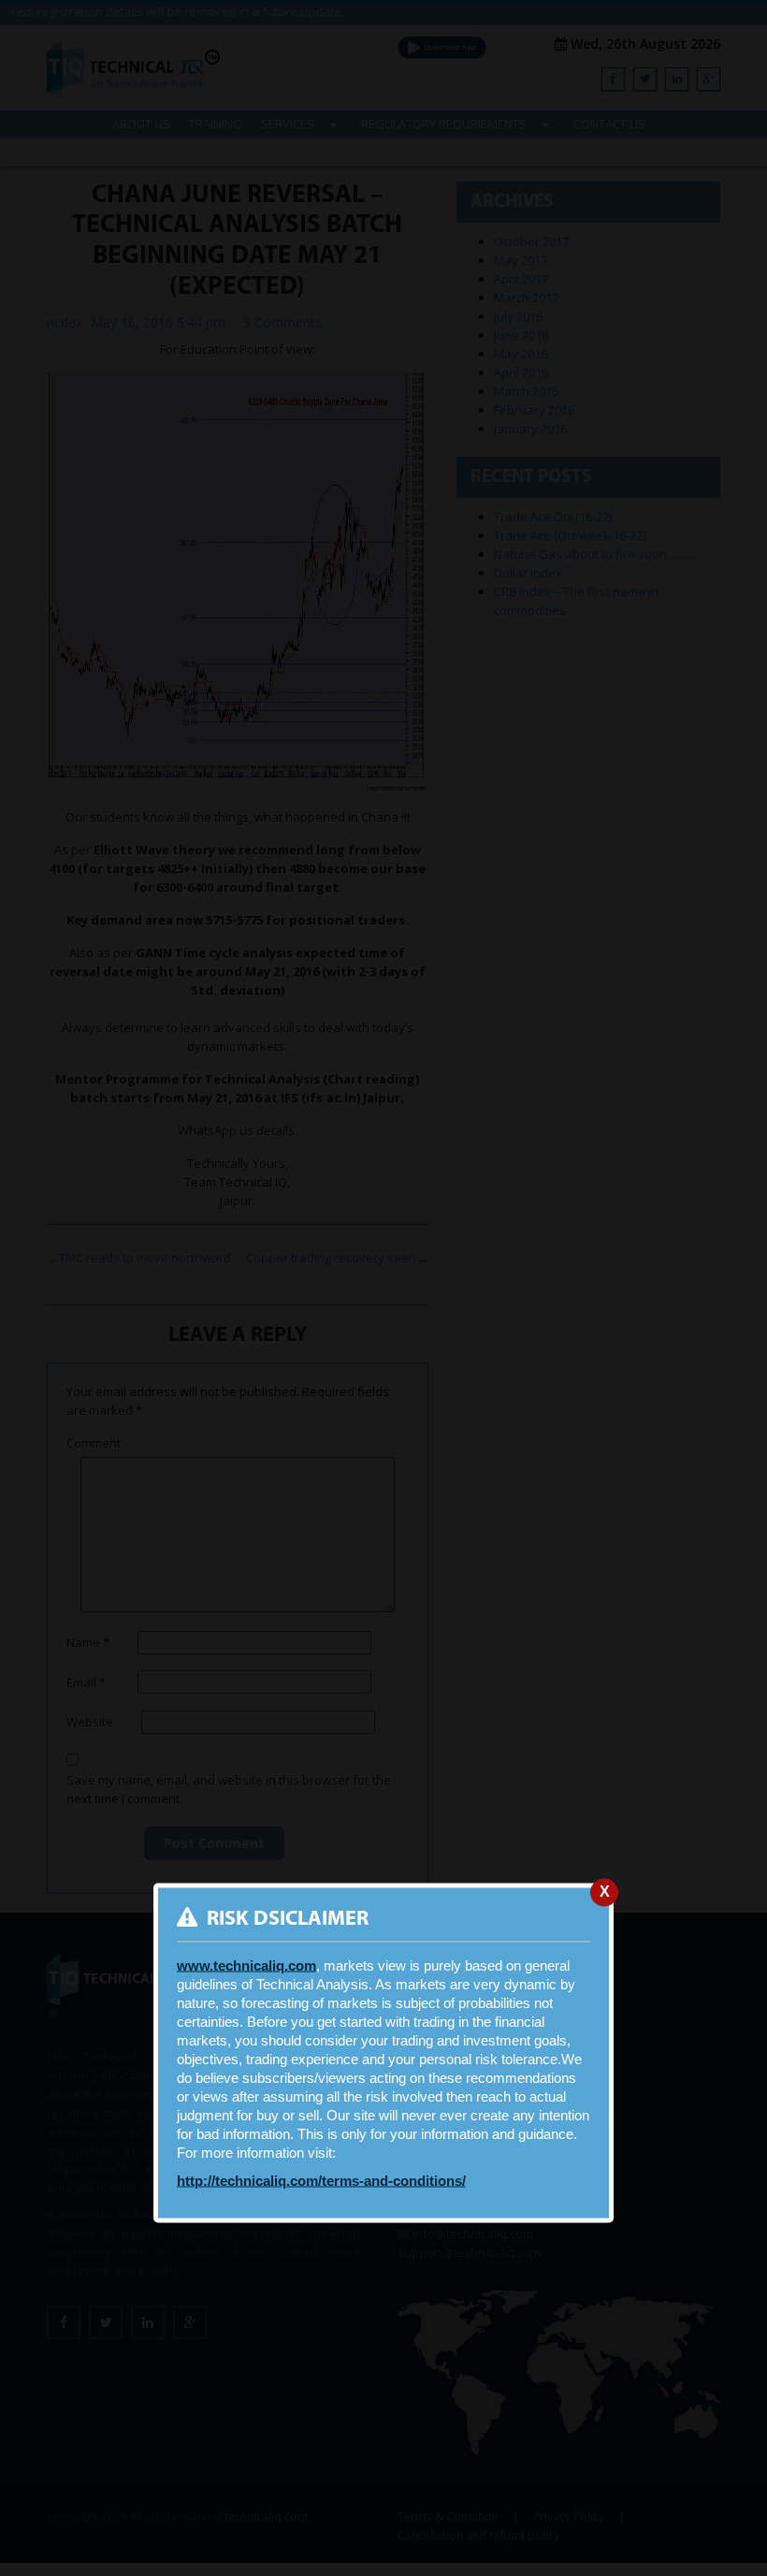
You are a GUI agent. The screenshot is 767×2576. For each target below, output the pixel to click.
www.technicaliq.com (246, 1966)
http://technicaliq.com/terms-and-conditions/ (321, 2181)
